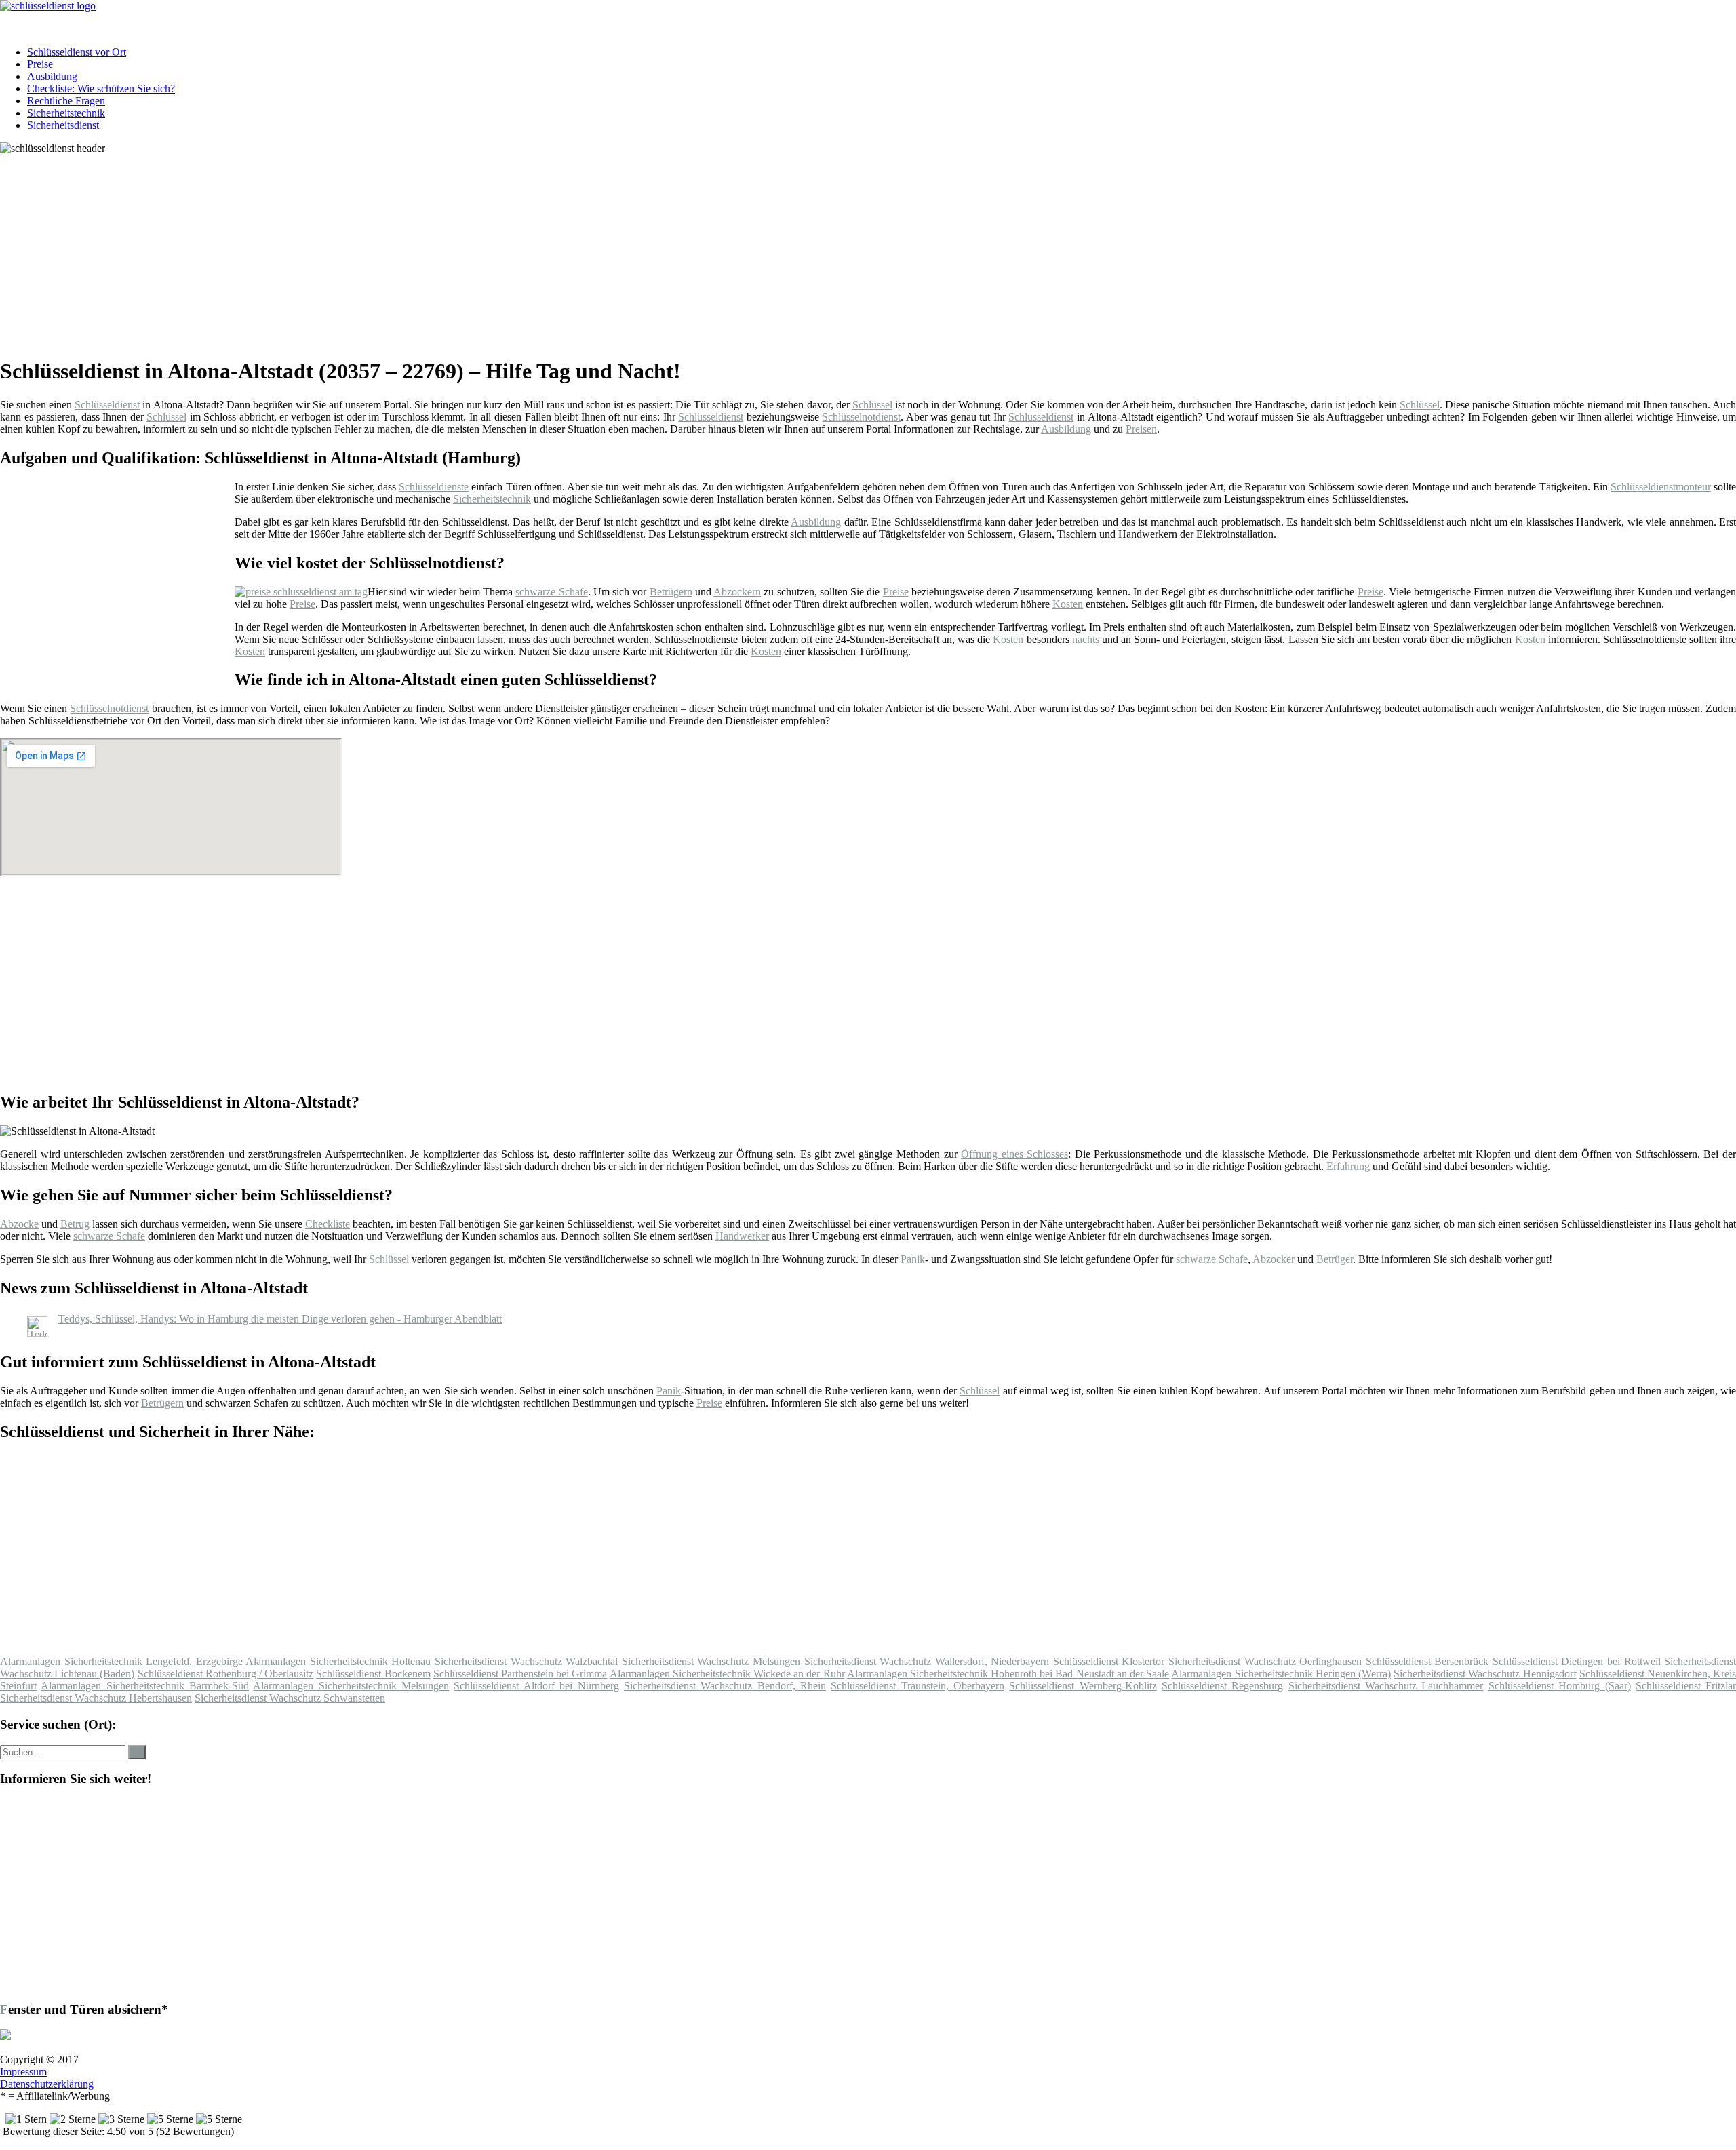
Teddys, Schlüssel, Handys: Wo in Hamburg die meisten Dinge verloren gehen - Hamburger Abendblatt (280, 1319)
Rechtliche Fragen (66, 101)
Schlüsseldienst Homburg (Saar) (1560, 1686)
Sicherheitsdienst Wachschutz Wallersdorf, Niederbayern (927, 1661)
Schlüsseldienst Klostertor (1109, 1661)
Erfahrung (1348, 1166)
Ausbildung (52, 76)
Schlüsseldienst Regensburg (1222, 1686)
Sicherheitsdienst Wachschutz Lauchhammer (1386, 1686)
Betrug (75, 1224)
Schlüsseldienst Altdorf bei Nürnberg (536, 1686)
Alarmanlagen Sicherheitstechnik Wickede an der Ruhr (727, 1674)
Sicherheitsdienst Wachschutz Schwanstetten (290, 1698)
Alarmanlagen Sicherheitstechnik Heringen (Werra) (1281, 1674)
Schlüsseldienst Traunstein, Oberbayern (918, 1686)
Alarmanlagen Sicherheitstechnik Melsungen (351, 1686)
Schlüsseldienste (434, 487)
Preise (40, 64)
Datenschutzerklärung (47, 2084)
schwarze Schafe (551, 592)
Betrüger (1335, 1259)
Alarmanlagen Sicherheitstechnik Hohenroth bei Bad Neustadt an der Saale (1008, 1674)
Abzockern (737, 592)
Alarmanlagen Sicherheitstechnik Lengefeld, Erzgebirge (121, 1661)
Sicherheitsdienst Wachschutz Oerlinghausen (1265, 1661)
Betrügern (671, 592)
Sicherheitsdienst (63, 125)
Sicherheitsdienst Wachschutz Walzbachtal (526, 1661)
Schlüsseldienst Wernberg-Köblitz (1083, 1686)
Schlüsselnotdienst (861, 417)
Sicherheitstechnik (66, 113)
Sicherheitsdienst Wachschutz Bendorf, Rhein (725, 1686)
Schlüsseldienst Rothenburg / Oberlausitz (226, 1674)
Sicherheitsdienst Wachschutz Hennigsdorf (1485, 1674)
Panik (913, 1259)
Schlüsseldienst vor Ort (77, 52)
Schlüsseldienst (107, 405)
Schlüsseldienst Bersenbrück (1427, 1661)
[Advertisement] (417, 250)
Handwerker (742, 1236)
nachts (1086, 639)
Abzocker (1274, 1259)
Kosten (1068, 604)
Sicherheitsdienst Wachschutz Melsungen (711, 1661)
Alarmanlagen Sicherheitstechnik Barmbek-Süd (145, 1686)
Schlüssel (872, 405)
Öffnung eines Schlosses (1014, 1154)
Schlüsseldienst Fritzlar (1686, 1686)
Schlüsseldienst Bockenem (373, 1674)
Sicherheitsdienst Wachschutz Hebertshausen (96, 1698)
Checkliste (328, 1224)
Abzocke (19, 1224)
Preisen (1141, 429)
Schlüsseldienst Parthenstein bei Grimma (520, 1674)
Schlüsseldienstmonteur (1661, 487)
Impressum (23, 2072)
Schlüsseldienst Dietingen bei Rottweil (1577, 1661)
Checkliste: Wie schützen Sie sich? (101, 89)
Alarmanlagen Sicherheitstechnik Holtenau (338, 1661)
